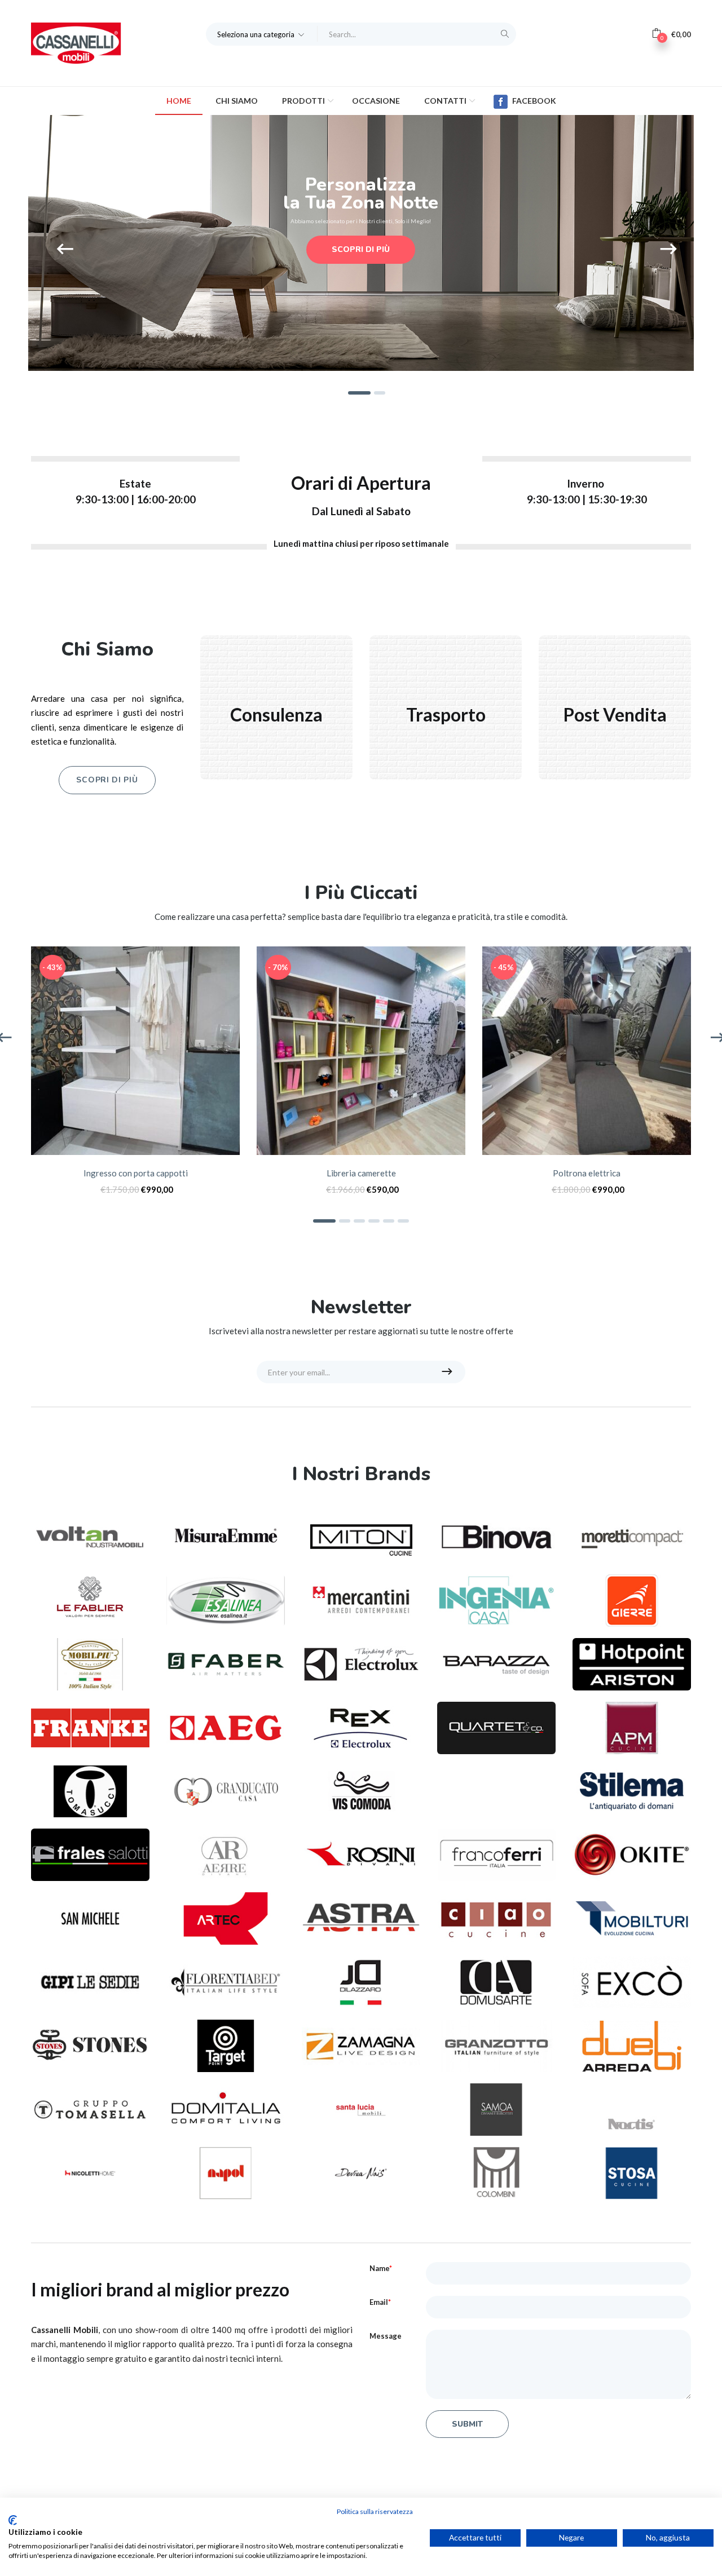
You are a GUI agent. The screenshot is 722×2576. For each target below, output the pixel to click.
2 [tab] (345, 1221)
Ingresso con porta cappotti (136, 1173)
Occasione (376, 101)
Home (179, 101)
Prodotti (304, 101)
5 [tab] (389, 1221)
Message (386, 2336)
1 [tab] (324, 1221)
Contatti (446, 101)
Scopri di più (361, 249)
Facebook (534, 101)
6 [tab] (403, 1221)
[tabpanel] (135, 1076)
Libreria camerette (361, 1173)
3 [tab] (359, 1221)
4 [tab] (374, 1221)
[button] (262, 34)
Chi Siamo (237, 101)
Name (381, 2268)
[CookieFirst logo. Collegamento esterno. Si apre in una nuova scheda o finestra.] (13, 2520)
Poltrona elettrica (587, 1173)
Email (380, 2302)
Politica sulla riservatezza (375, 2511)
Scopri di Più (107, 780)
